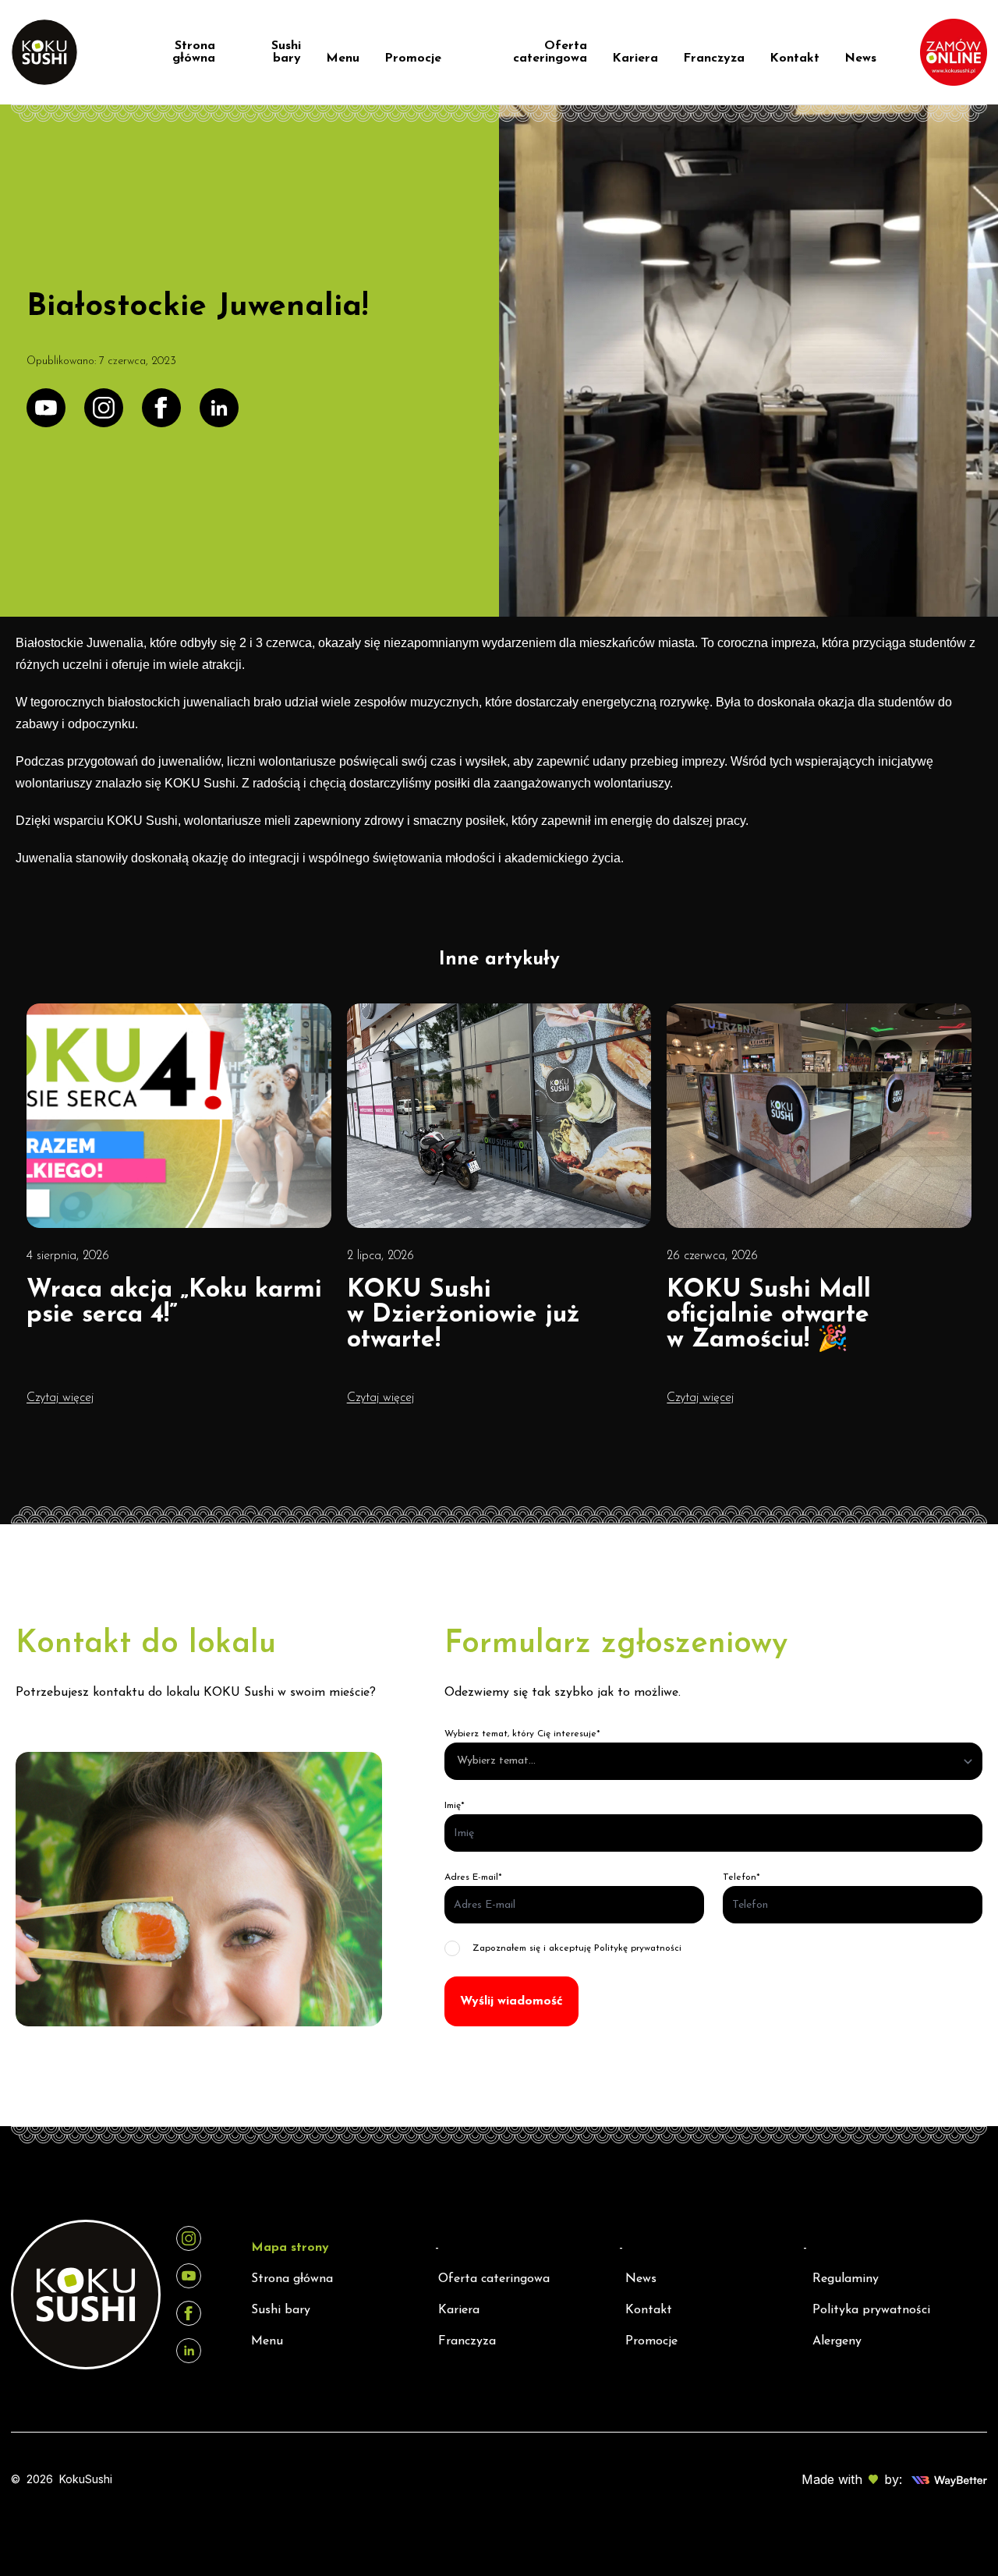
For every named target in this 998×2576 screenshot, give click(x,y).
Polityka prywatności (871, 2310)
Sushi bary (286, 52)
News (860, 58)
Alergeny (837, 2341)
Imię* (455, 1806)
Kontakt (795, 58)
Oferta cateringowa (550, 52)
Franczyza (714, 58)
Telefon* (741, 1877)
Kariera (635, 58)
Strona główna (194, 52)
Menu (343, 58)
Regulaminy (846, 2279)
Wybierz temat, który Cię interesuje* (522, 1734)
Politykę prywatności (638, 1948)
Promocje (413, 58)
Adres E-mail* (473, 1877)
